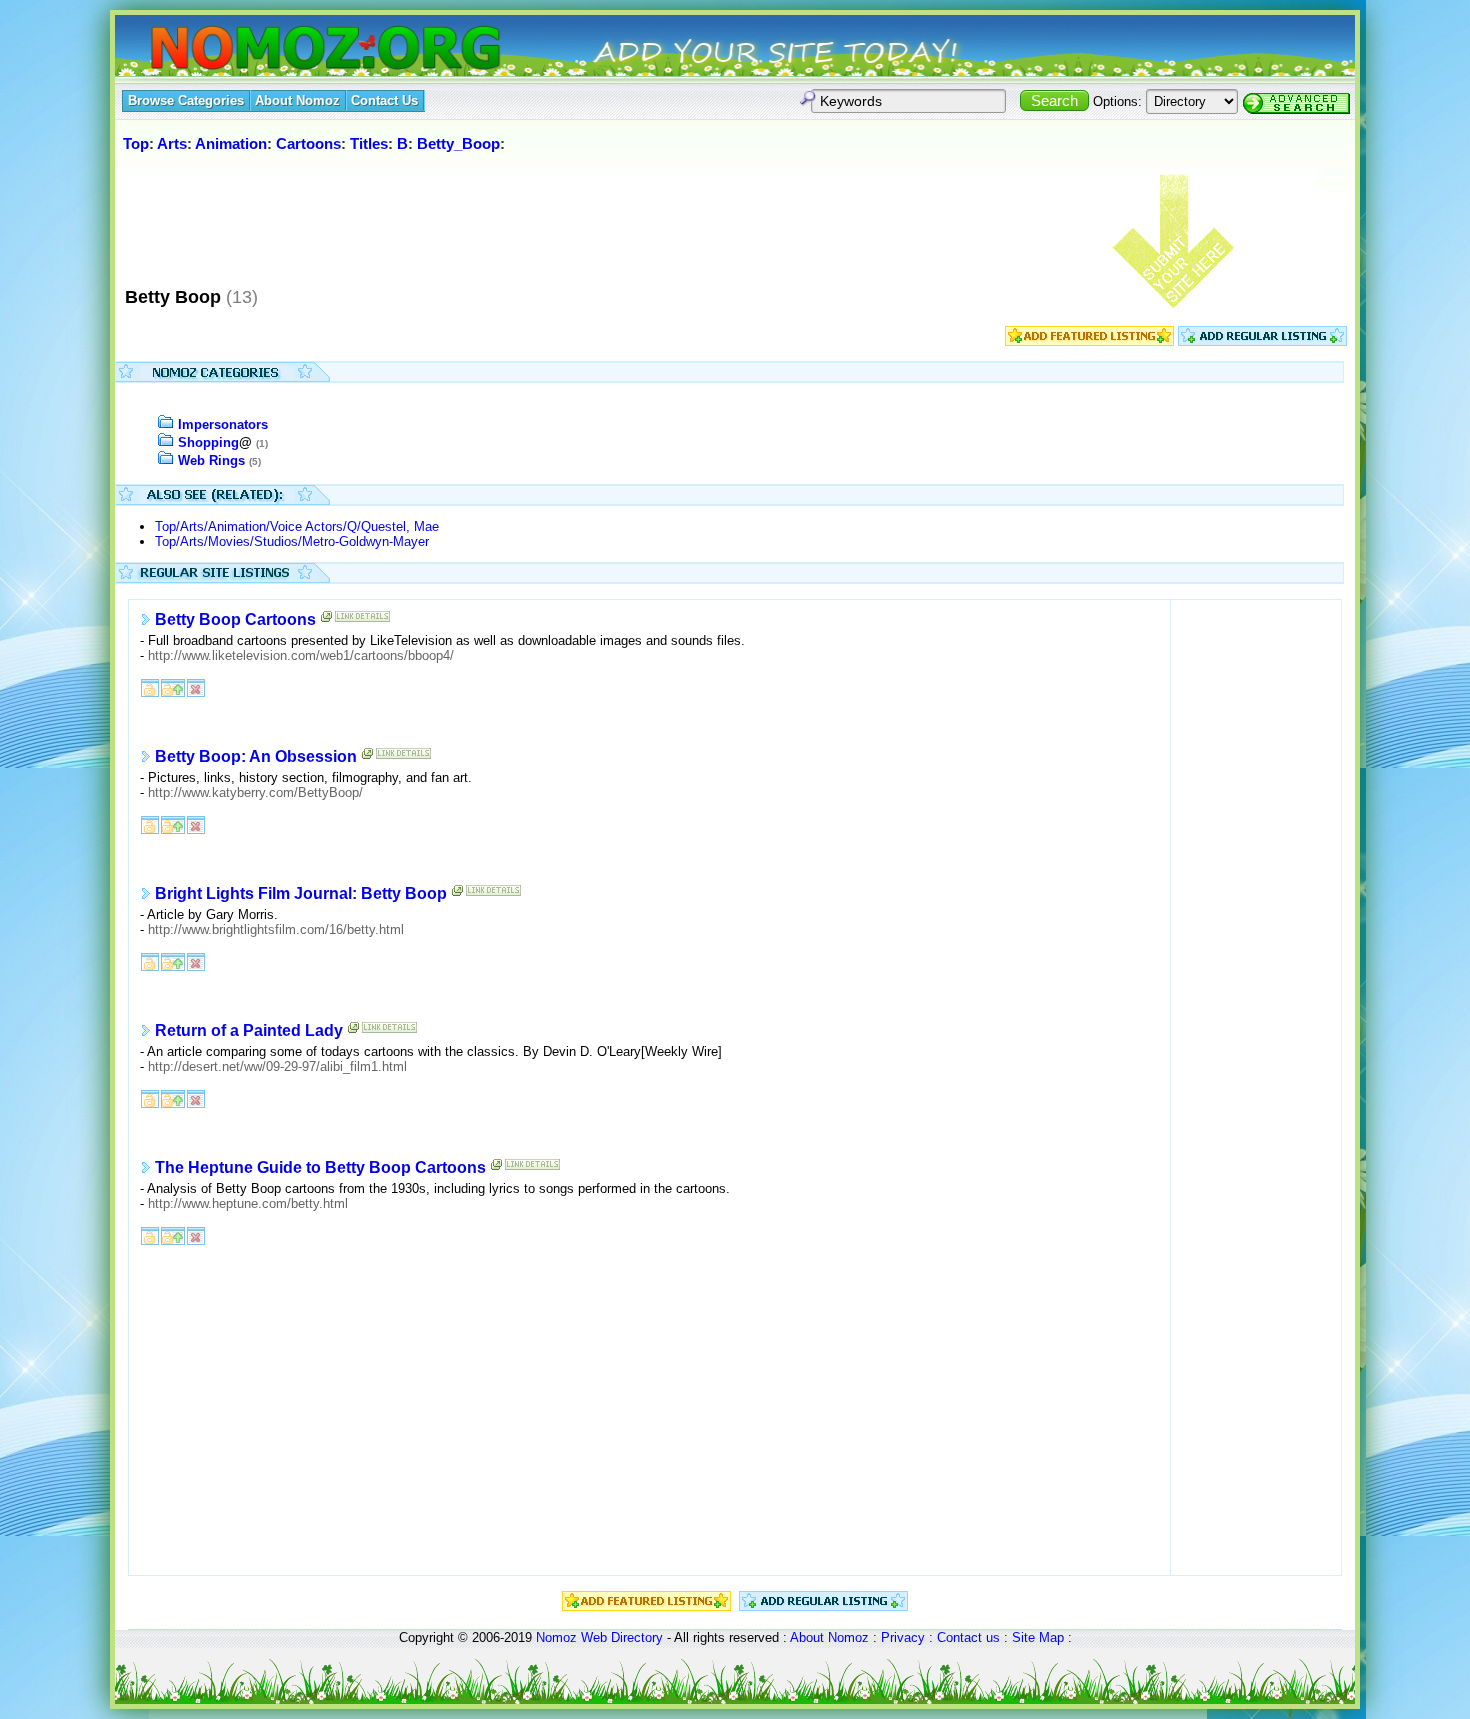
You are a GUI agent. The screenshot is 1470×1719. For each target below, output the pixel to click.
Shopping (208, 442)
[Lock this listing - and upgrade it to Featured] (173, 686)
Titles (369, 143)
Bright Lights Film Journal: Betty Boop (301, 893)
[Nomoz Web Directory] (289, 49)
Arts (172, 143)
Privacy (903, 1637)
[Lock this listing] (150, 686)
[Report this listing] (196, 686)
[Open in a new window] (327, 620)
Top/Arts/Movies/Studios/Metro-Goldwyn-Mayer (292, 541)
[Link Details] (362, 620)
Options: (1117, 101)
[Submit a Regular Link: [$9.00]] (1262, 341)
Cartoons (308, 143)
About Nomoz (829, 1637)
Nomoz (556, 1637)
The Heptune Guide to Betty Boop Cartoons (320, 1167)
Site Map (1038, 1637)
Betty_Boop (458, 143)
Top (136, 143)
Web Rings (211, 460)
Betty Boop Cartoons (235, 619)
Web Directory (622, 1637)
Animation (231, 143)
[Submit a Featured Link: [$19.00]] (1089, 341)
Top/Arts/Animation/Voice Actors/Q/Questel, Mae (297, 526)
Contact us (968, 1637)
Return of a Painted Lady (249, 1030)
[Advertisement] (484, 219)
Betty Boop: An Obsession (256, 756)
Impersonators (223, 424)
